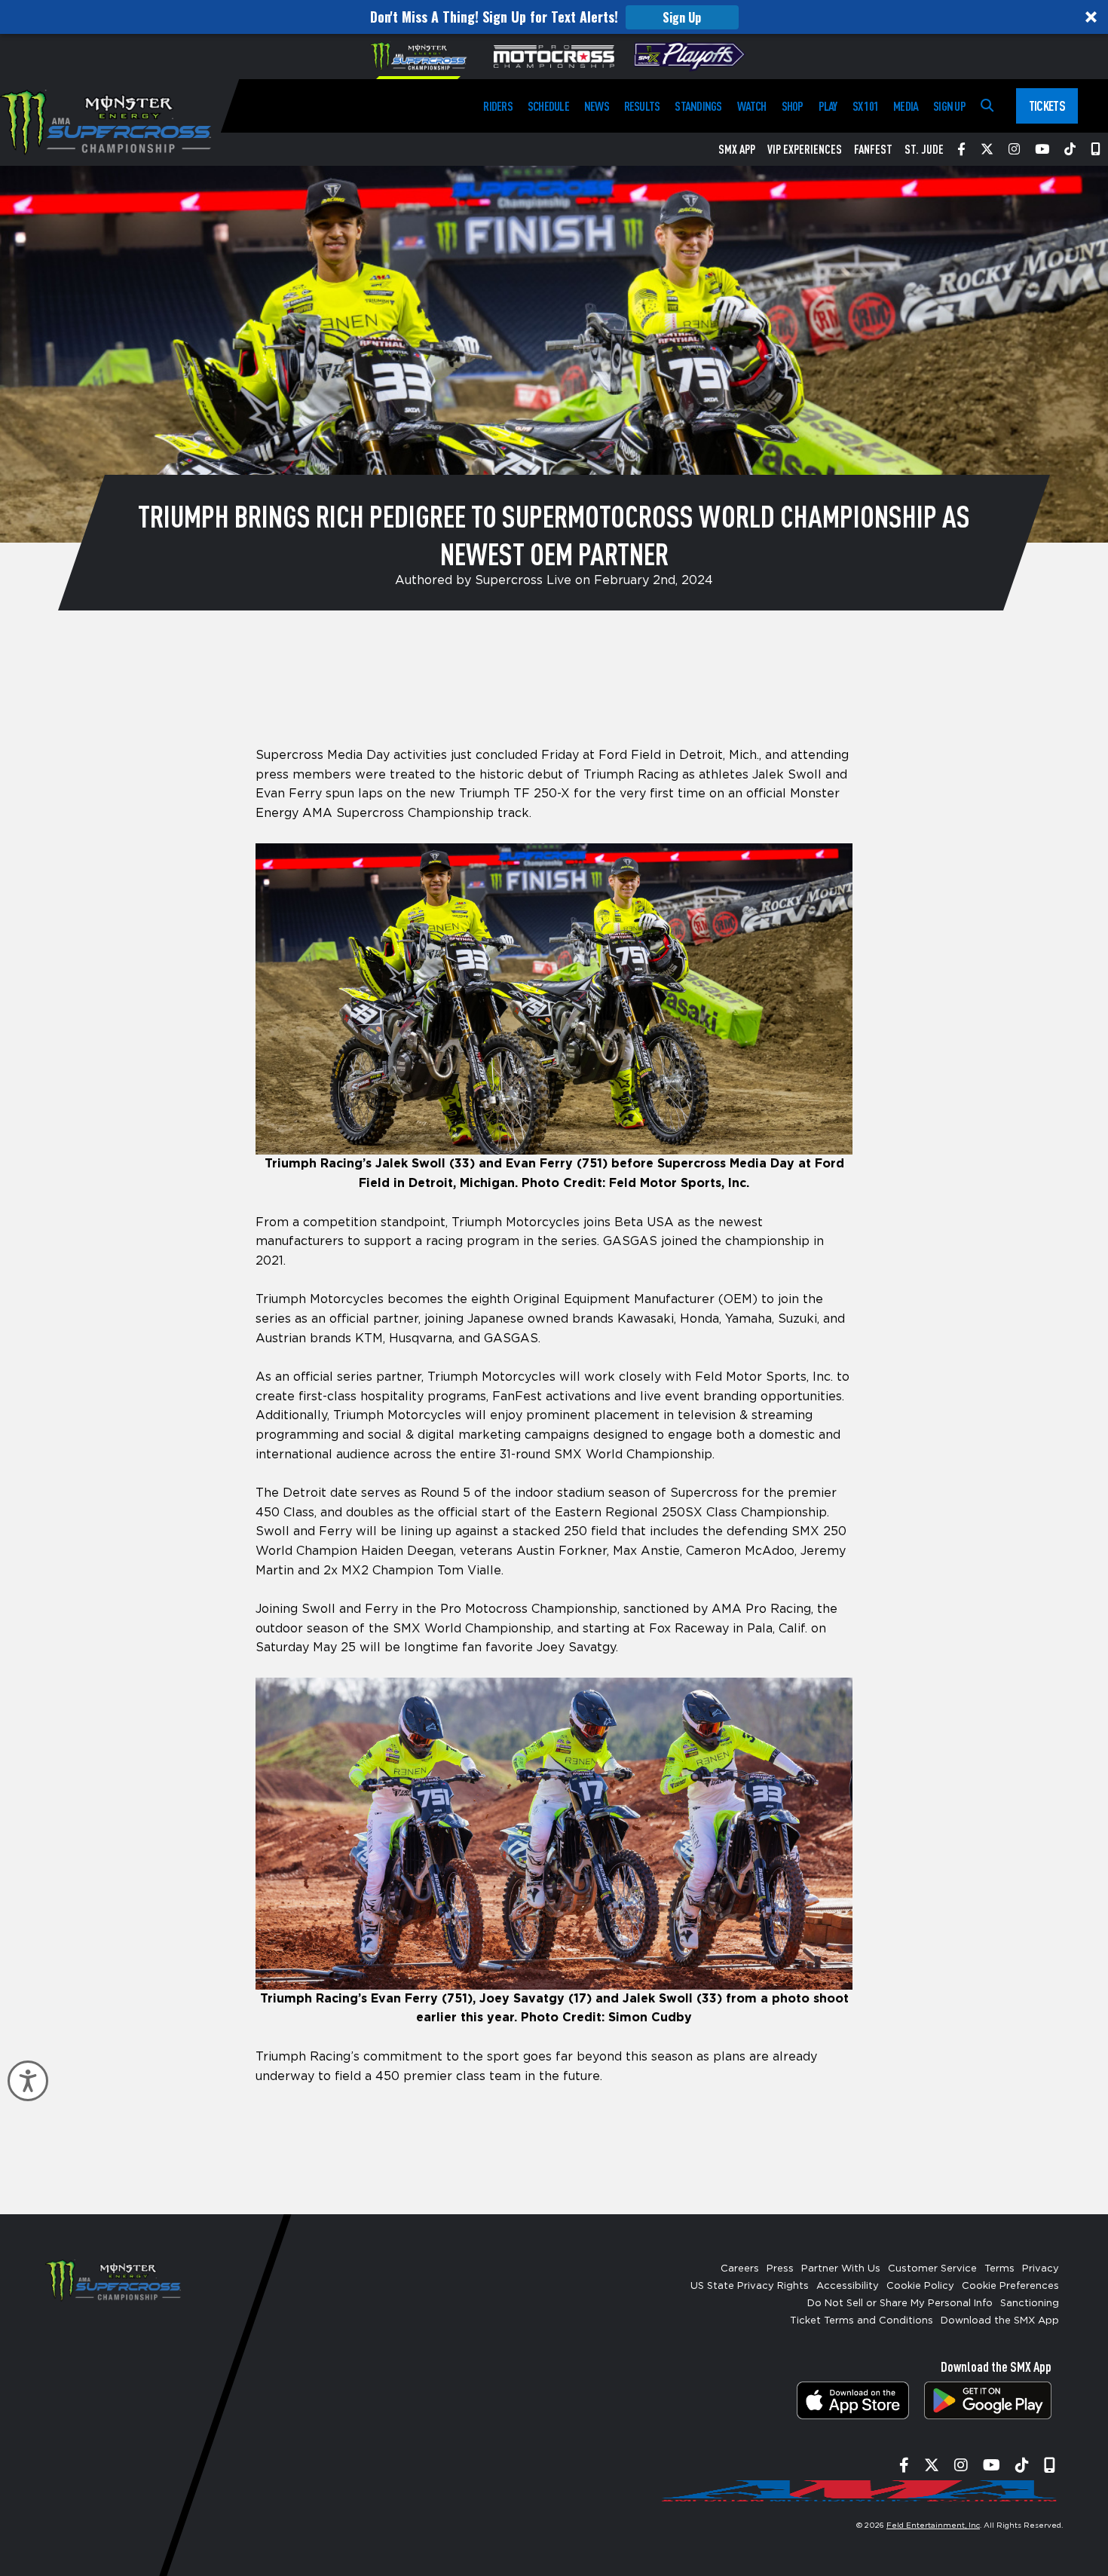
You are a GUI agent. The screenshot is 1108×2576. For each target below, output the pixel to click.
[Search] (987, 106)
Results (642, 106)
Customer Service (932, 2269)
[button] (554, 17)
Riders (497, 106)
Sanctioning (1030, 2304)
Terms (999, 2269)
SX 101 (865, 106)
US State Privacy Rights (750, 2286)
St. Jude (924, 149)
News (597, 106)
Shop (793, 106)
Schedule (548, 106)
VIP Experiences (805, 149)
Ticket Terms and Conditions (862, 2321)
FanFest (873, 149)
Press (780, 2269)
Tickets (1047, 106)
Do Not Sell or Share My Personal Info (900, 2304)
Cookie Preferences (1010, 2286)
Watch (752, 106)
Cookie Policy (920, 2286)
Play (828, 106)
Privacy (1041, 2269)
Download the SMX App (1000, 2321)
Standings (698, 106)
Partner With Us (841, 2269)
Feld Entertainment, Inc (933, 2526)
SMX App (737, 149)
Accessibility (848, 2286)
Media (906, 106)
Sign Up (682, 17)
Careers (740, 2269)
